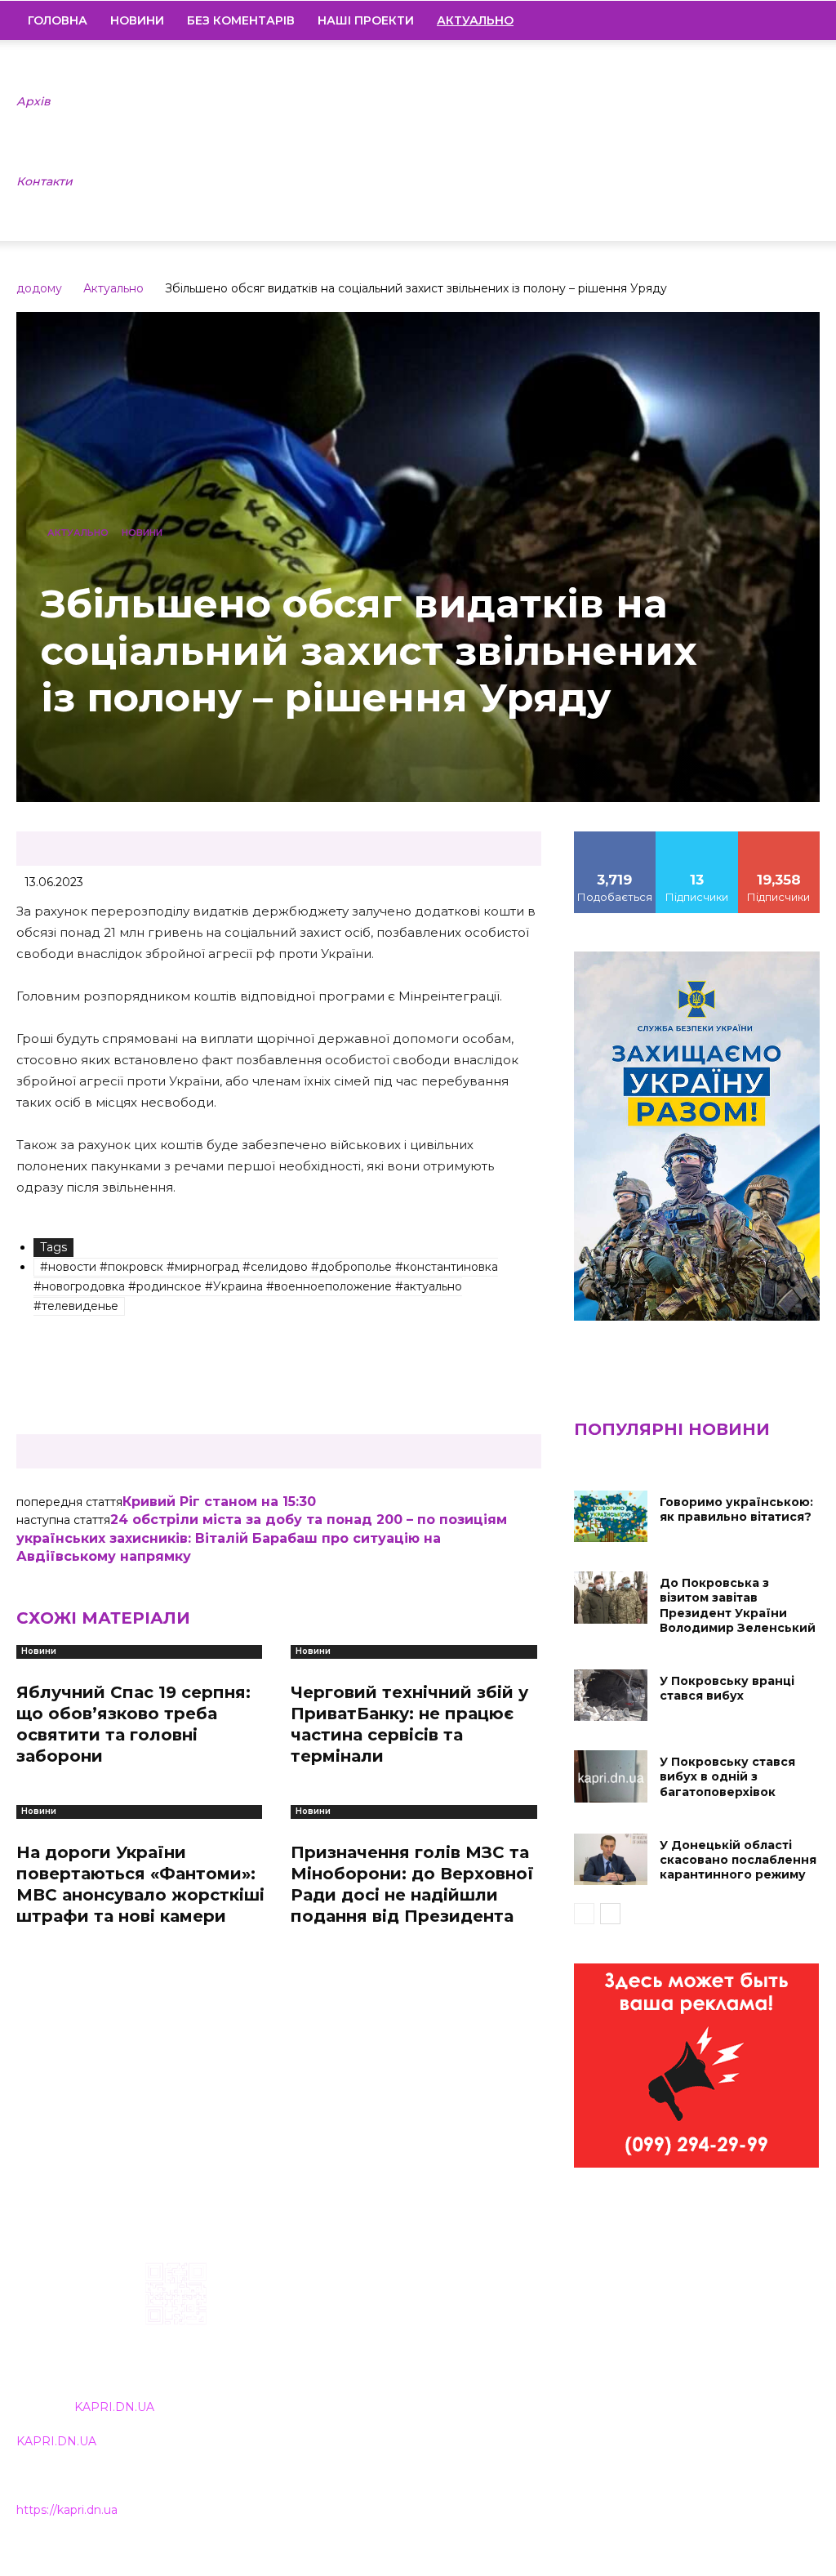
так (615, 837)
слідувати (697, 837)
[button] (800, 21)
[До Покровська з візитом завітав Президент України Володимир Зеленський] (611, 1597)
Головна (58, 20)
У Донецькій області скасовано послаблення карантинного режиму (738, 1860)
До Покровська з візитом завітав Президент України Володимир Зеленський (738, 1605)
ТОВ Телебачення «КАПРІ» (376, 2367)
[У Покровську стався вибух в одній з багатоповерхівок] (611, 1776)
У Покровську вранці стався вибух (727, 1688)
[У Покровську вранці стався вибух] (611, 1695)
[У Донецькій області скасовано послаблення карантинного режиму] (611, 1859)
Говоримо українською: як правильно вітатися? (736, 1509)
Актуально (113, 288)
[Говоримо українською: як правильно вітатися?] (611, 1516)
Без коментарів (241, 20)
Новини (137, 20)
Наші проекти (366, 20)
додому (39, 288)
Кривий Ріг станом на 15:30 (219, 1502)
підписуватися (783, 837)
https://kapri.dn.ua (67, 2510)
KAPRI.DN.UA (114, 2407)
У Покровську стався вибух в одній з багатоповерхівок (727, 1776)
